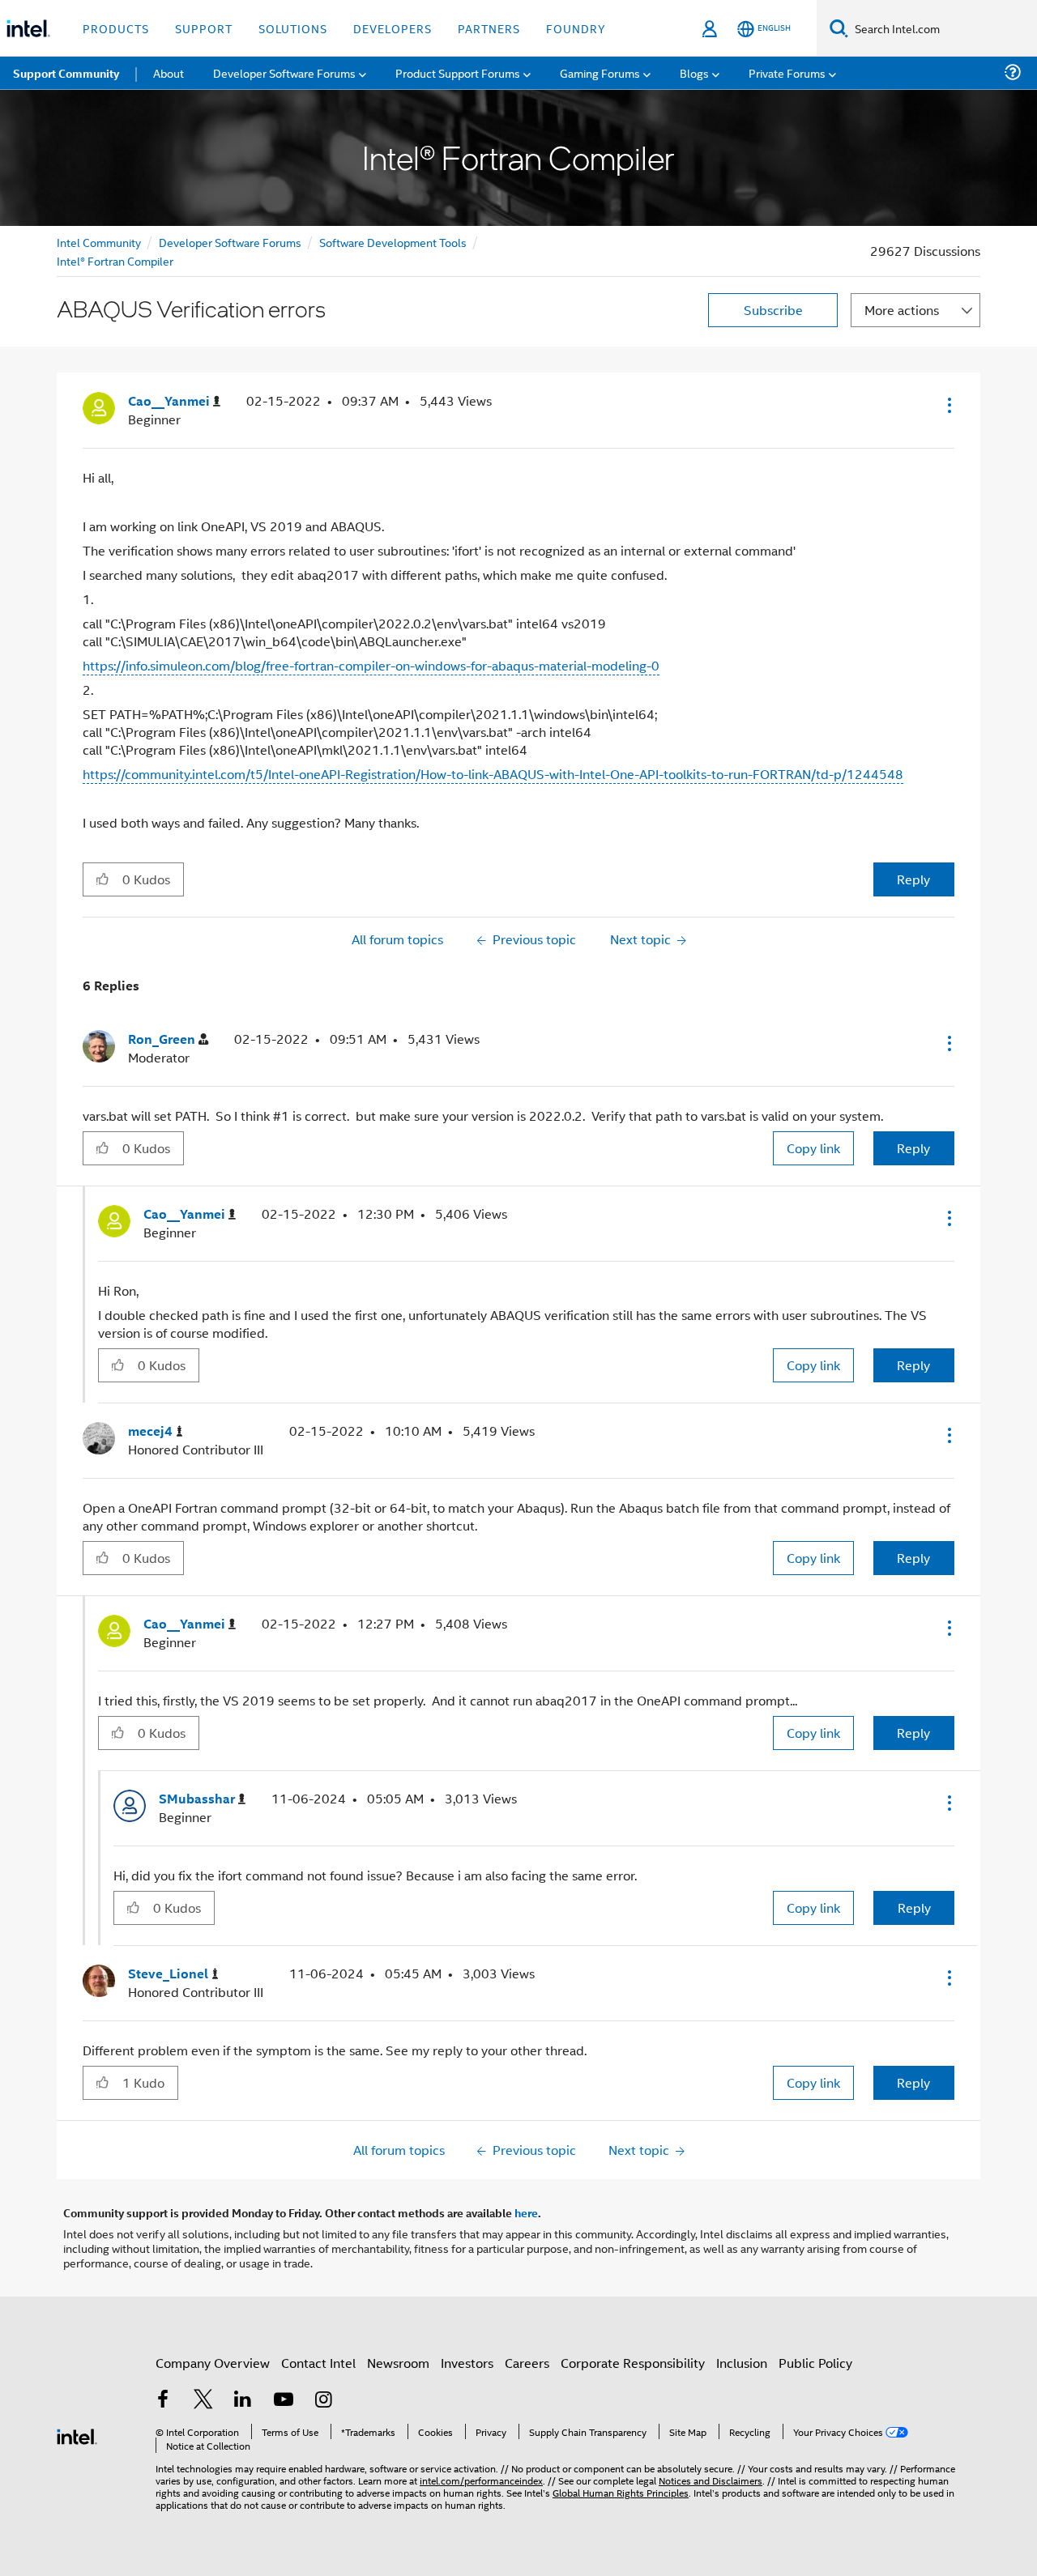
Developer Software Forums (230, 242)
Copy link (813, 1148)
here (526, 2212)
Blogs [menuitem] (694, 72)
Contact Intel (318, 2363)
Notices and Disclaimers (711, 2480)
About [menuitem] (169, 72)
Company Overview (213, 2363)
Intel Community (99, 242)
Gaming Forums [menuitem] (600, 72)
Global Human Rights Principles (621, 2492)
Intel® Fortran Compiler (115, 260)
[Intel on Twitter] (203, 2401)
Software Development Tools (393, 242)
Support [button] (204, 28)
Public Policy (815, 2363)
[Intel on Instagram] (323, 2401)
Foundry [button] (576, 28)
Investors (467, 2363)
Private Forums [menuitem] (787, 72)
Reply (913, 879)
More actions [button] (902, 310)
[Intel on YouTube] (284, 2401)
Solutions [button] (293, 28)
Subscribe (773, 310)
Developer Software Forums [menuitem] (284, 72)
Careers (527, 2363)
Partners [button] (489, 28)
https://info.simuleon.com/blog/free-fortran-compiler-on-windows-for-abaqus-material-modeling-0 (371, 665)
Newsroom (398, 2363)
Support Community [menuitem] (66, 73)
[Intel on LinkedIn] (243, 2401)
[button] (948, 405)
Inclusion (742, 2363)
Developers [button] (393, 28)
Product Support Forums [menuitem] (458, 72)
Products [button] (116, 28)
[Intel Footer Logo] (77, 2435)
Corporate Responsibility (633, 2363)
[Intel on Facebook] (163, 2401)
